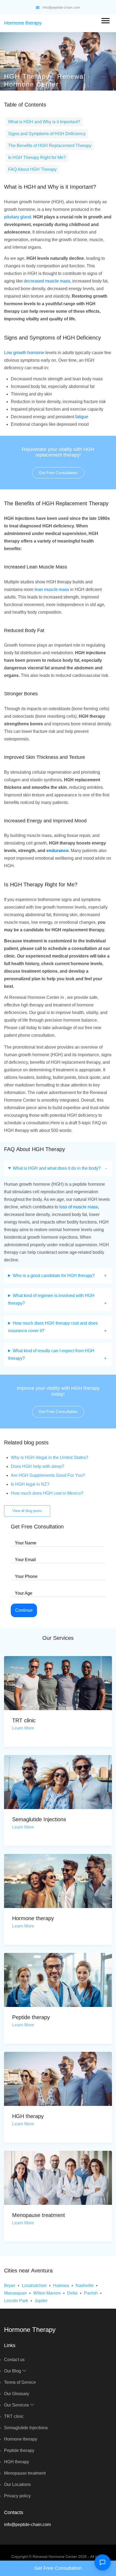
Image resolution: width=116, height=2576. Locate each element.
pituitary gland (18, 217)
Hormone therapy (23, 23)
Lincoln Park (16, 2301)
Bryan (10, 2286)
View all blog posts (27, 1511)
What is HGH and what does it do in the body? (57, 1168)
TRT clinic (24, 1720)
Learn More (23, 1728)
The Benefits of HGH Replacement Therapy (50, 146)
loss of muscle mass (79, 1207)
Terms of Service (20, 2382)
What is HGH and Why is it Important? (44, 122)
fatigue (82, 417)
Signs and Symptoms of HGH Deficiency (47, 134)
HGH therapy (28, 2116)
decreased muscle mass (47, 281)
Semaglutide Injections (39, 1819)
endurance (57, 851)
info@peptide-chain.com (61, 7)
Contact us (14, 2360)
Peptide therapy (31, 2017)
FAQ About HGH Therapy (32, 169)
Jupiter (41, 2301)
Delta (72, 2293)
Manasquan (15, 2293)
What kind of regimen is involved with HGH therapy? (51, 1299)
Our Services (17, 2405)
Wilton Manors (47, 2293)
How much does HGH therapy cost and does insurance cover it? (53, 1327)
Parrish (91, 2293)
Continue (24, 1610)
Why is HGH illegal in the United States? (50, 1457)
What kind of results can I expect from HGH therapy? (51, 1355)
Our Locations (17, 2484)
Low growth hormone (24, 353)
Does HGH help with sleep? (37, 1466)
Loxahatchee (34, 2286)
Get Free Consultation (58, 473)
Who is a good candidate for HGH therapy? (54, 1276)
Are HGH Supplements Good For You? (48, 1475)
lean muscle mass (52, 589)
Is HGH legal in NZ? (30, 1484)
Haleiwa (61, 2286)
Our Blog (13, 2371)
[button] (105, 20)
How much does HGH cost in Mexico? (47, 1493)
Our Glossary (17, 2394)
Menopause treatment (39, 2215)
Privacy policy (17, 2496)
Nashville (85, 2286)
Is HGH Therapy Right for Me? (37, 157)
